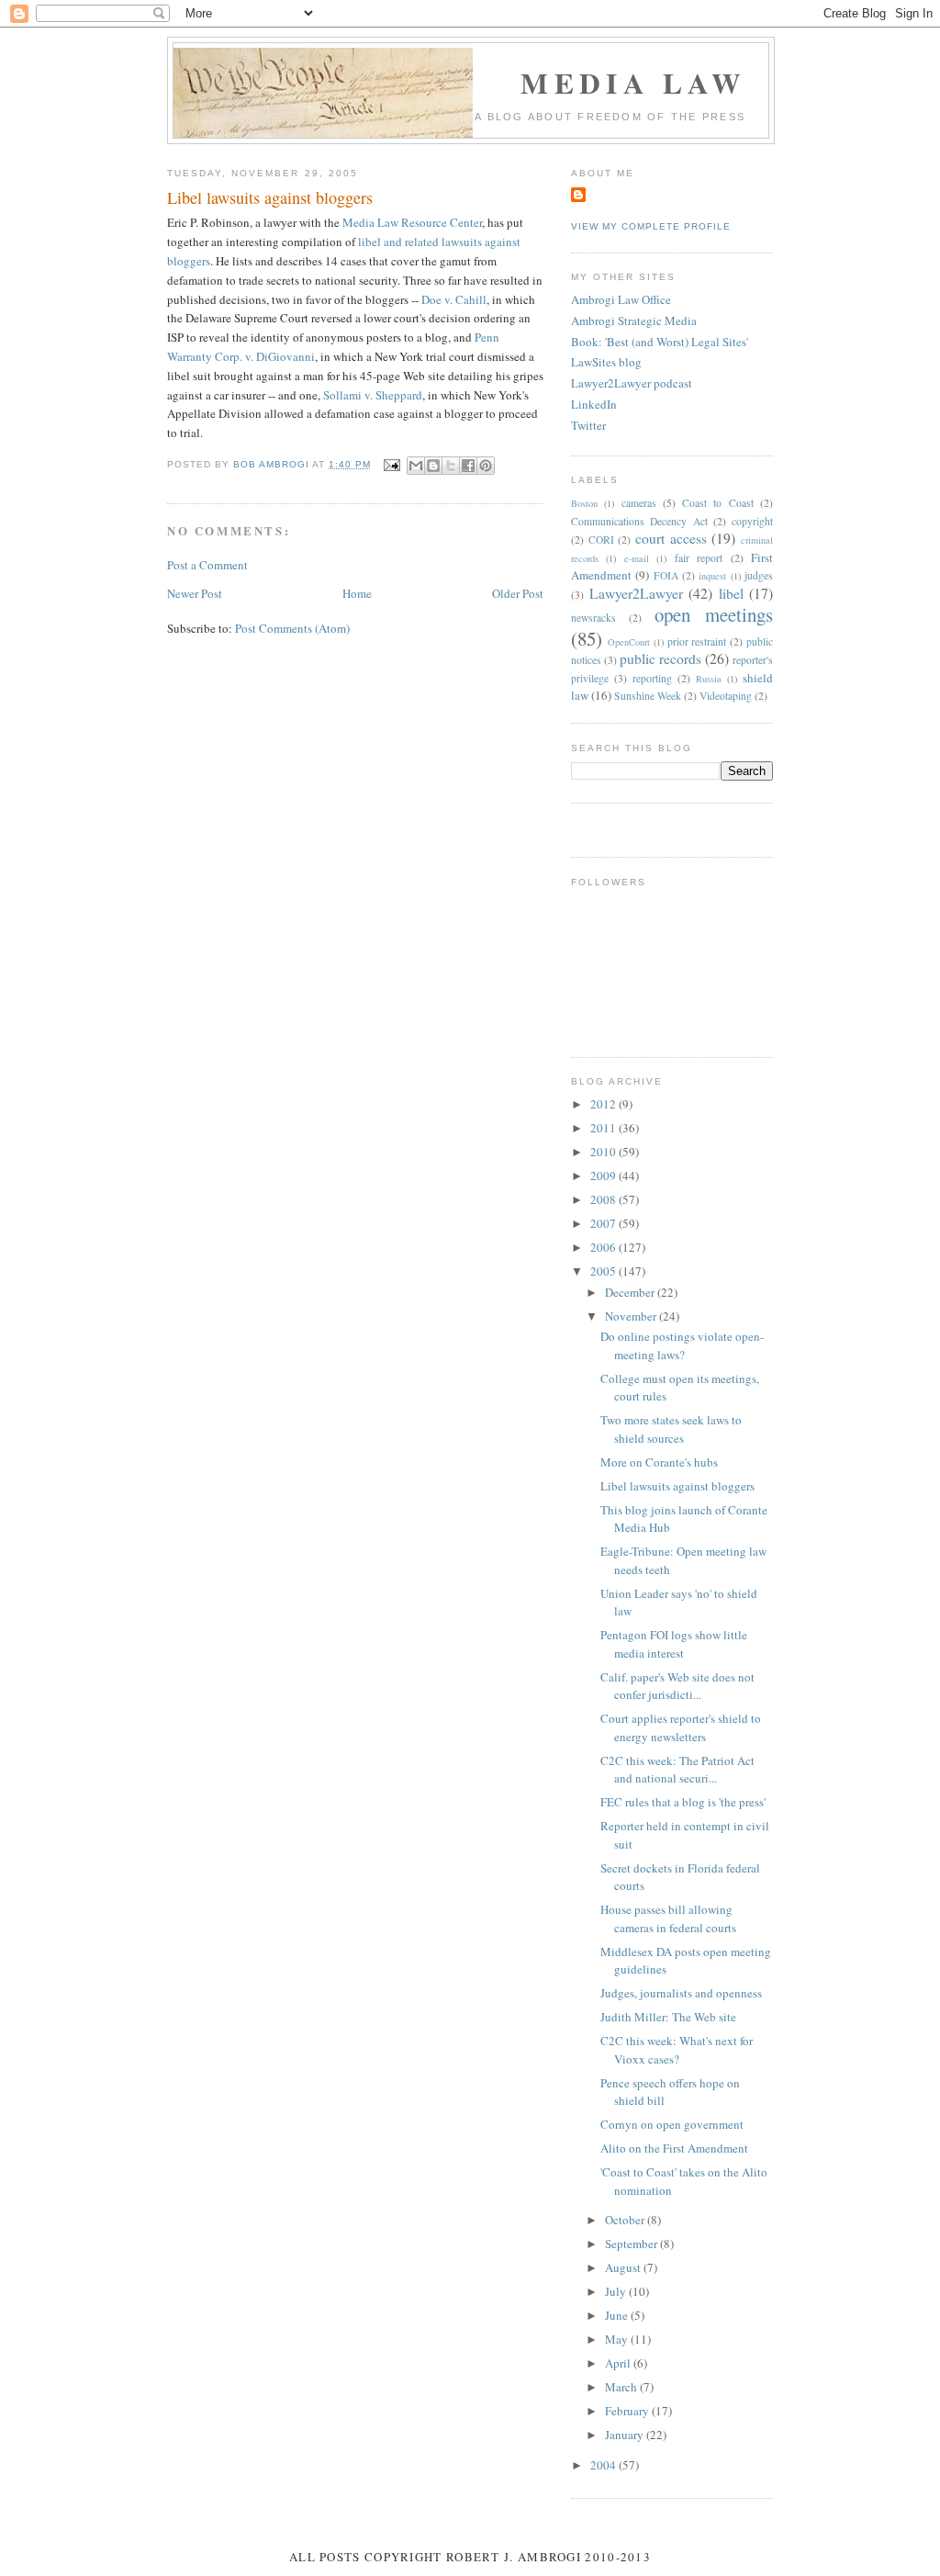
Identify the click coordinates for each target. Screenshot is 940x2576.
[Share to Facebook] (468, 466)
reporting (652, 678)
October (626, 2220)
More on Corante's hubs (659, 1462)
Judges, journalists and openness (681, 1993)
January (626, 2435)
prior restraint (697, 641)
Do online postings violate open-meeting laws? (682, 1345)
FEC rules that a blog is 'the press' (683, 1802)
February (628, 2411)
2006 (604, 1247)
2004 (604, 2465)
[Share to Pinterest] (486, 466)
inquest (712, 576)
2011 (604, 1128)
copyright (752, 521)
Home (357, 593)
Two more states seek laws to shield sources (671, 1429)
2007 (604, 1223)
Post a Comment (207, 565)
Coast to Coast (718, 503)
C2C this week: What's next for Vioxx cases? (677, 2050)
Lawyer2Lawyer (636, 593)
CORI (601, 540)
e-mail (637, 558)
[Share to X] (451, 466)
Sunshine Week (648, 696)
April (619, 2363)
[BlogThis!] (433, 466)
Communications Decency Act (639, 521)
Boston (584, 503)
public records (660, 658)
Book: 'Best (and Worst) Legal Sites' (660, 342)
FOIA (666, 575)
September (632, 2244)
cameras (639, 503)
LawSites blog (606, 362)
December (631, 1292)
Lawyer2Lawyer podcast (632, 383)
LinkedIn (594, 404)
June (618, 2315)
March (622, 2387)
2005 (604, 1271)
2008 (604, 1199)
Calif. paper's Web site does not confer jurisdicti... (677, 1686)
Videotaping (726, 696)
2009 (604, 1176)
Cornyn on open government (672, 2124)
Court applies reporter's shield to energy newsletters (681, 1727)
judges (759, 575)
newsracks (593, 618)
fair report (699, 558)
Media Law (633, 83)
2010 (604, 1152)
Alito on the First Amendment (674, 2148)
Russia (709, 679)
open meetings (714, 614)
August (624, 2267)
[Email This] (416, 466)
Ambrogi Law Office (621, 299)
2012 (604, 1104)
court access (671, 538)
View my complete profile (651, 226)
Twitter (588, 425)
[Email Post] (391, 464)
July (617, 2291)
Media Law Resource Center (412, 222)
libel (731, 593)
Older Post (518, 593)
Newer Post (195, 593)
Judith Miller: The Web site (668, 2017)
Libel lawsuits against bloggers (677, 1486)
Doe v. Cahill (454, 299)
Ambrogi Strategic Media (634, 321)
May (618, 2339)
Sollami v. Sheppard (373, 395)
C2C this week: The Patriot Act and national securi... (677, 1770)
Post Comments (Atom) (292, 628)
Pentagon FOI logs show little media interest (674, 1644)
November (632, 1316)
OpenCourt (629, 642)
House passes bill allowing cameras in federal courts (668, 1918)
